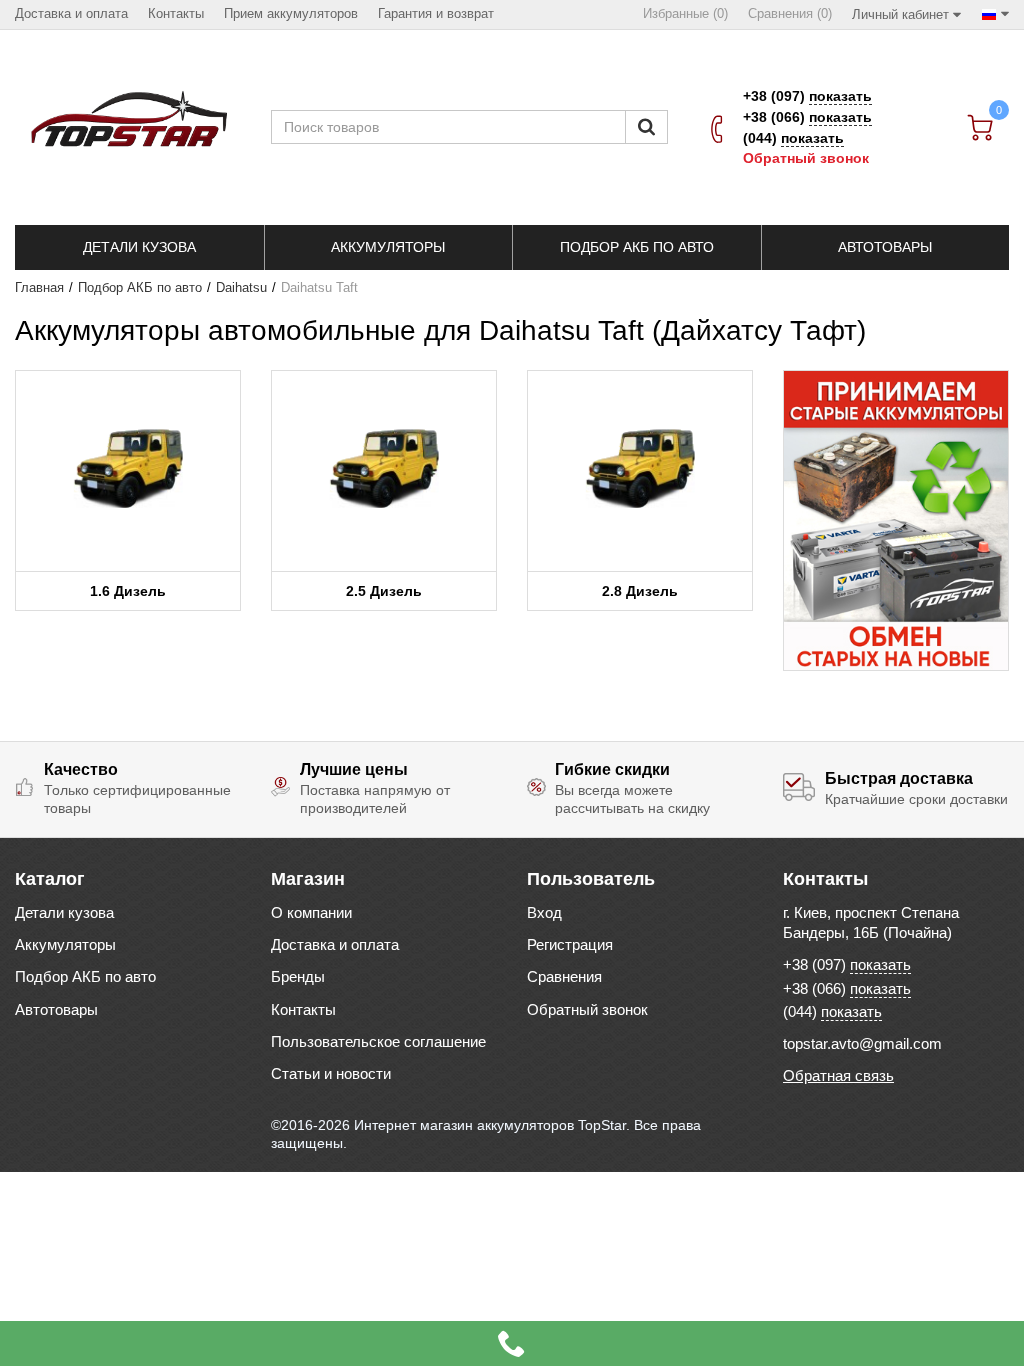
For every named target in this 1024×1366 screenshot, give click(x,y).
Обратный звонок (806, 158)
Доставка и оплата (335, 944)
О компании (311, 912)
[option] (896, 520)
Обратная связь (838, 1075)
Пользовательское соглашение (378, 1041)
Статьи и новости (331, 1073)
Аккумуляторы (65, 944)
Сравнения (564, 976)
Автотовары (56, 1009)
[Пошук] (646, 127)
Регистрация (570, 944)
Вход (544, 912)
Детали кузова (64, 912)
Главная (39, 288)
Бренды (298, 976)
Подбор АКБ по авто (140, 288)
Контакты (303, 1009)
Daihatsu (241, 288)
